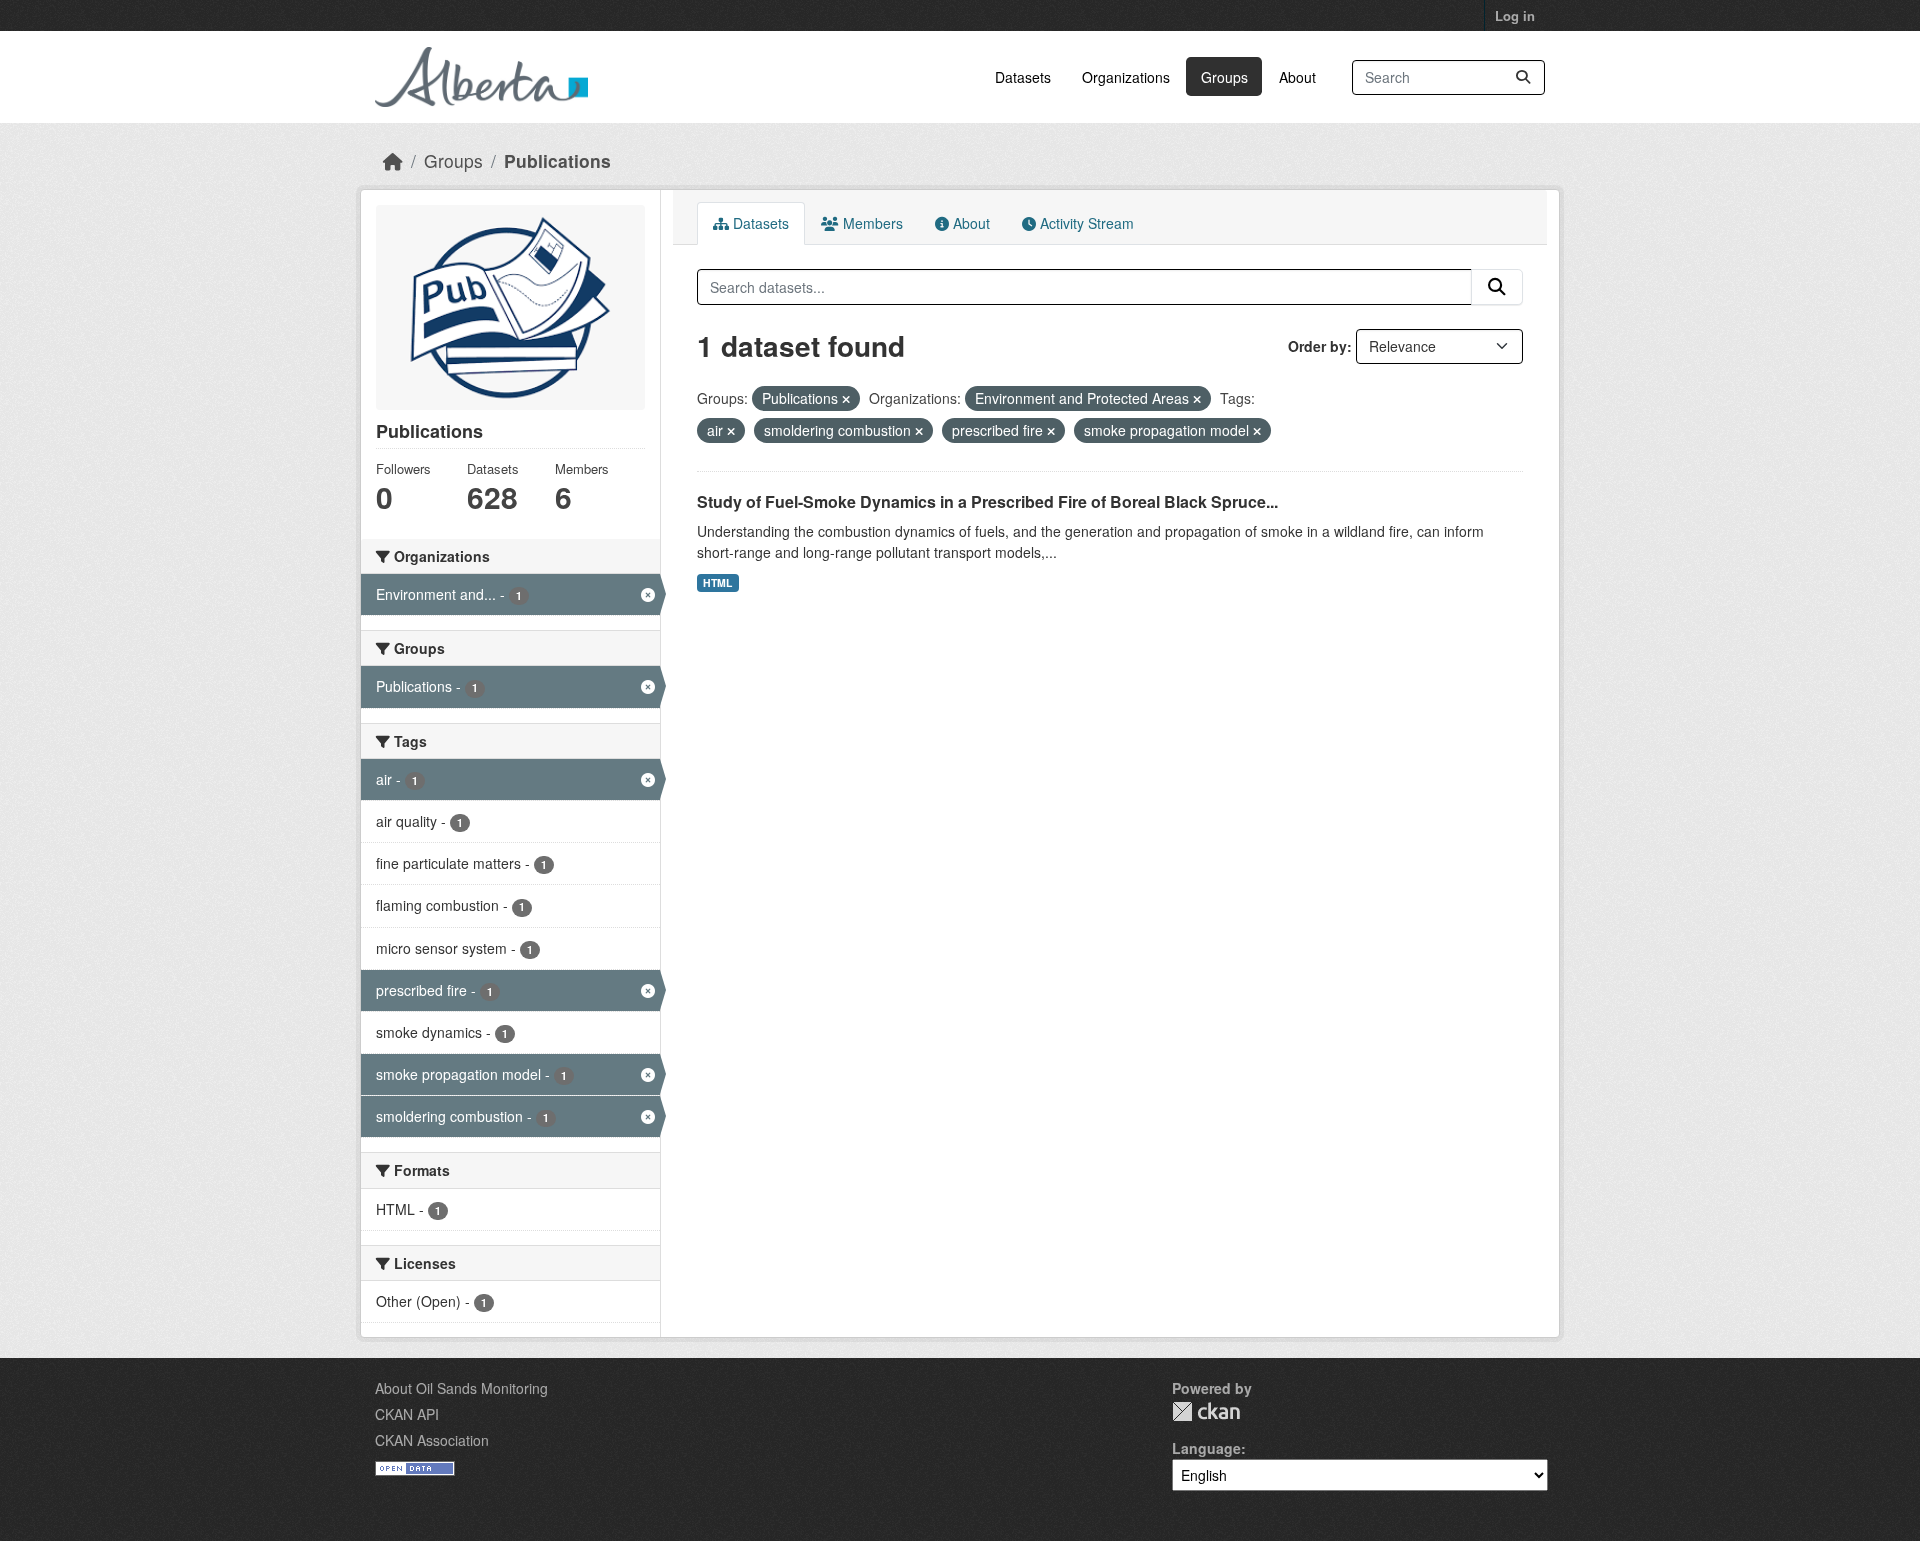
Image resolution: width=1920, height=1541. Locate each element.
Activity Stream (1085, 223)
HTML (717, 582)
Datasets (1023, 77)
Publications (557, 160)
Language (1206, 1448)
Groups (1224, 77)
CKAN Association (432, 1440)
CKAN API (407, 1414)
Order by (1317, 346)
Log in (1515, 15)
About (1297, 77)
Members (871, 223)
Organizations (1126, 77)
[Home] (393, 160)
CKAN (1206, 1411)
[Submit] (1523, 77)
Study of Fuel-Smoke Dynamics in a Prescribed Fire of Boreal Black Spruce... (987, 501)
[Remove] (846, 399)
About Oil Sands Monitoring (461, 1388)
